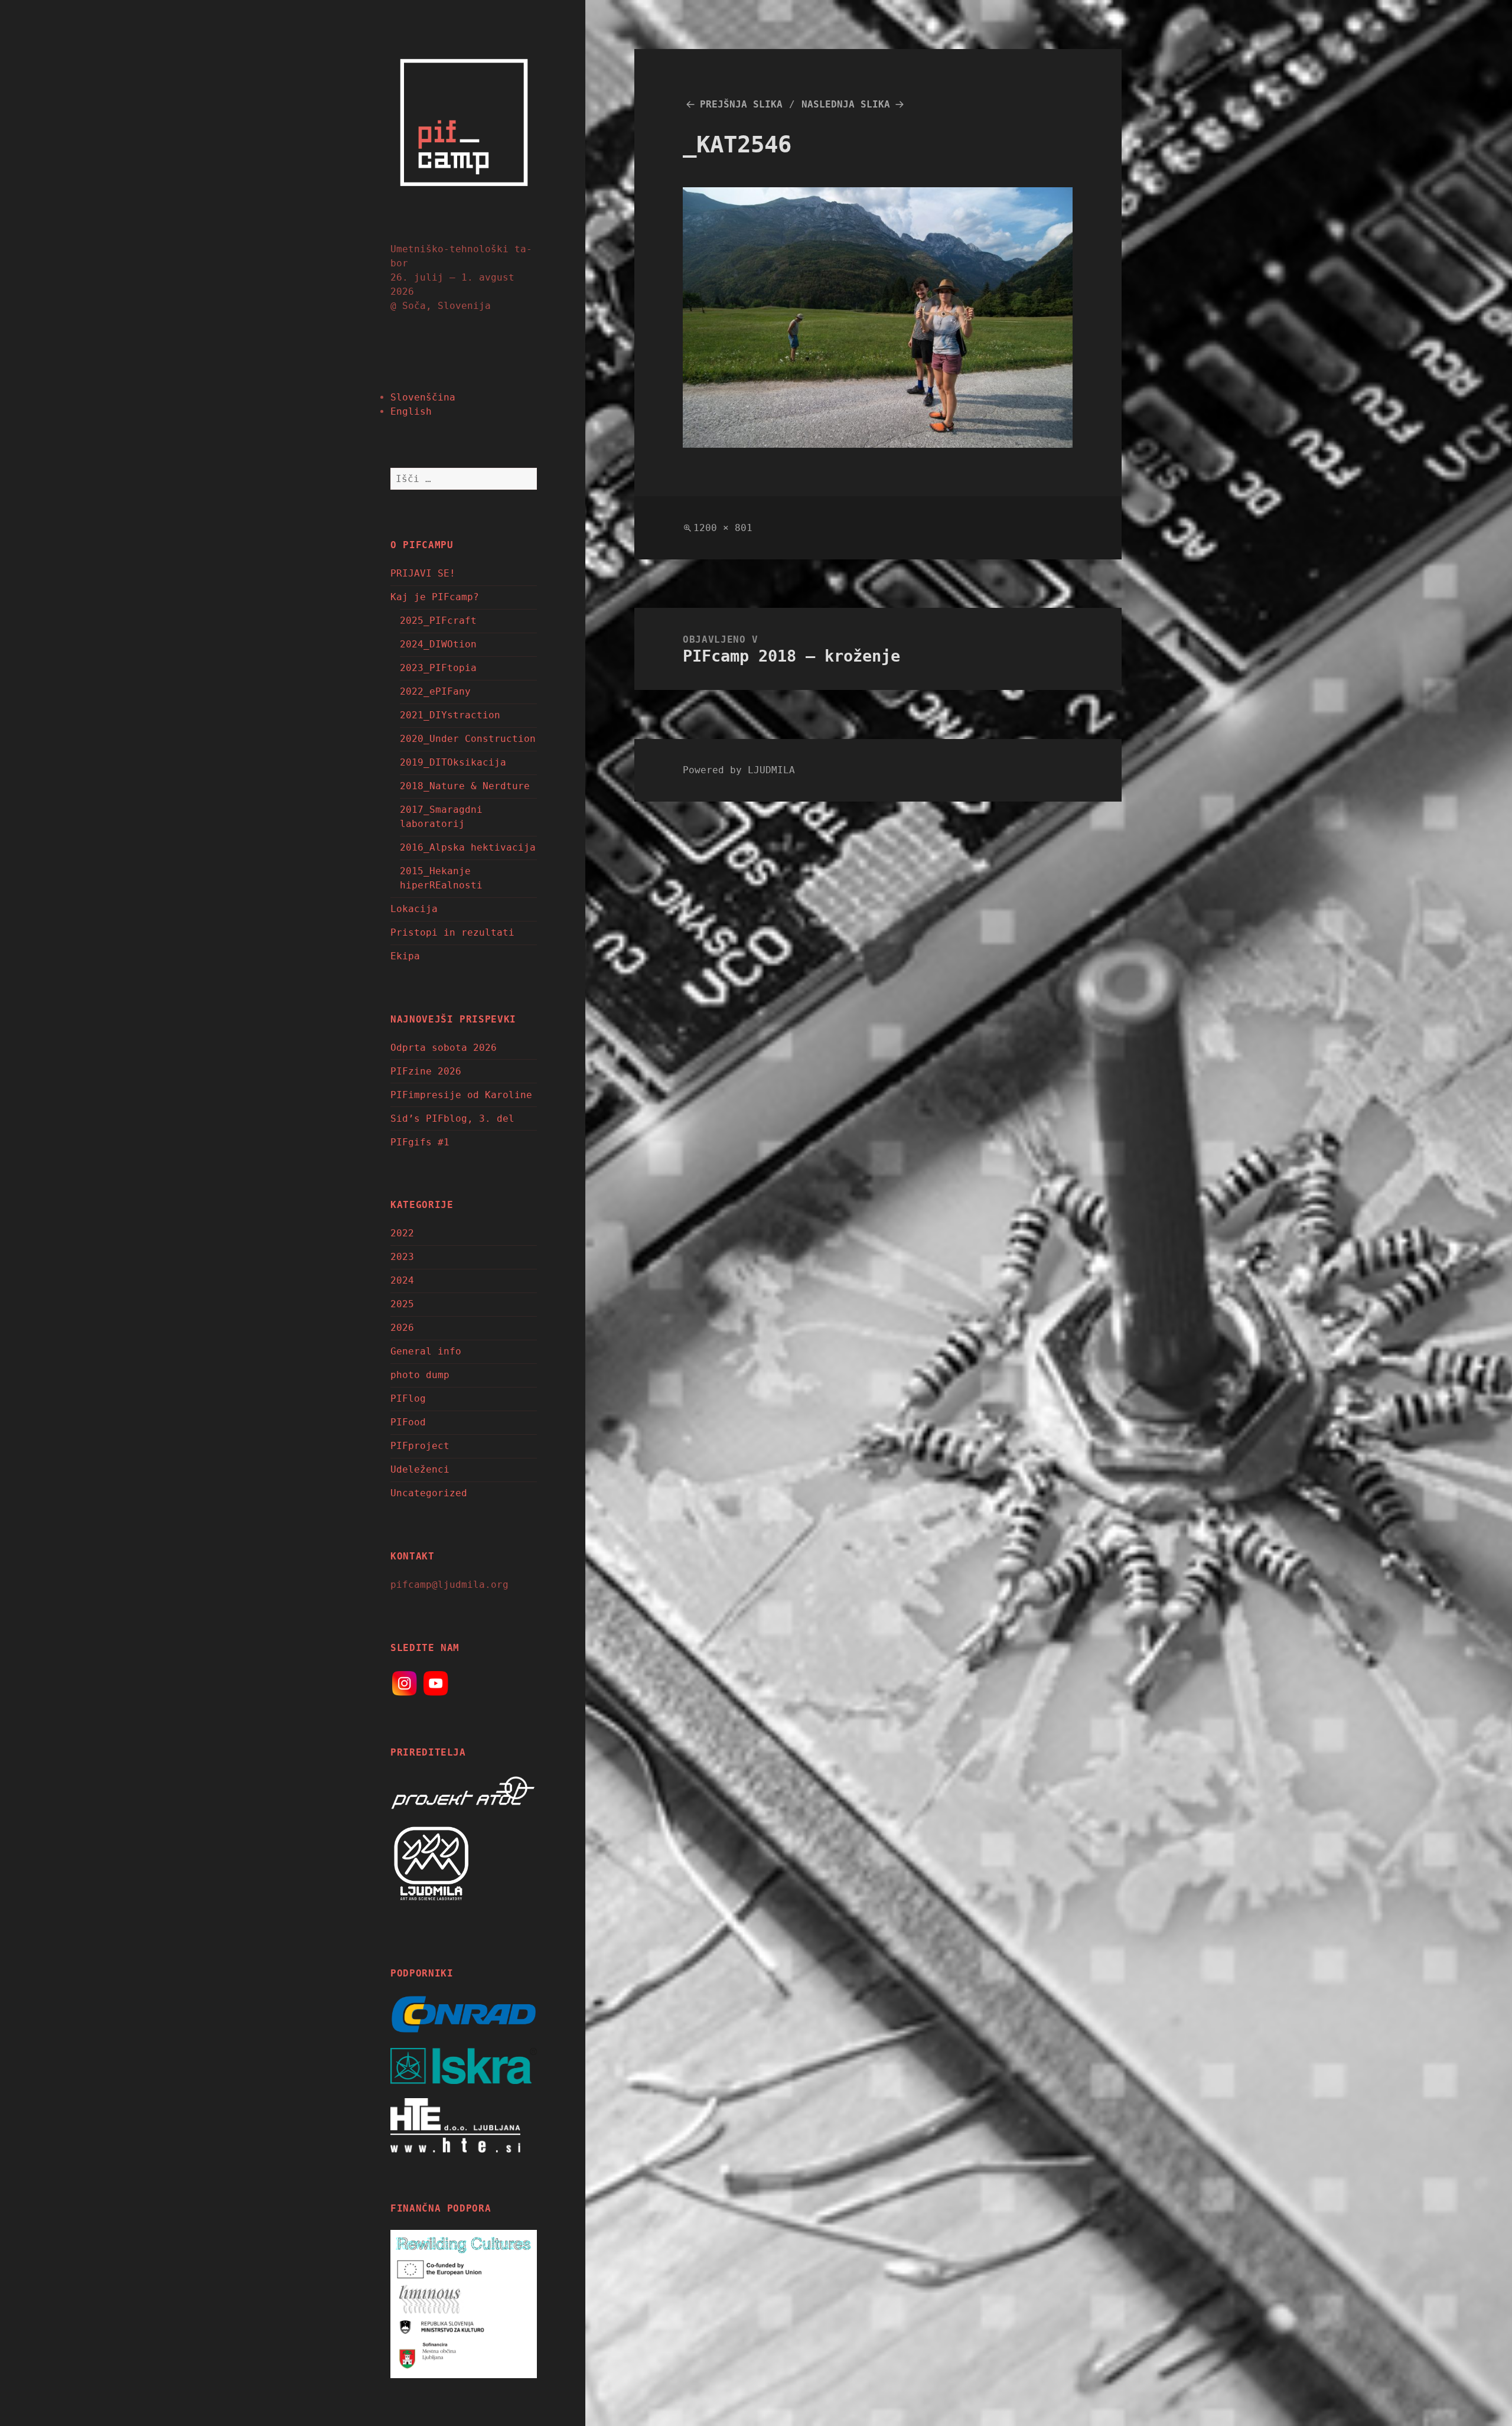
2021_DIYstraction (450, 715)
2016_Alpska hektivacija (468, 847)
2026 (402, 1328)
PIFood (408, 1422)
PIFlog (408, 1398)
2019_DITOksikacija (453, 762)
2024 (402, 1280)
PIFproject (420, 1446)
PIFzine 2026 (426, 1071)
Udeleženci (420, 1469)
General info (426, 1351)
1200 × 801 (723, 528)
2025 (402, 1304)
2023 (402, 1257)
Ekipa (405, 956)
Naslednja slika (846, 104)
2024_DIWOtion (438, 644)
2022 (402, 1233)
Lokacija (414, 909)
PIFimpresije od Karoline (461, 1095)
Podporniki (422, 1973)
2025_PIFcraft (438, 621)
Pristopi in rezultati (452, 932)
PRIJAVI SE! (423, 573)
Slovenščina (423, 397)
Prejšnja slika (741, 104)
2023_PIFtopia (438, 668)
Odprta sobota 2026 (444, 1048)
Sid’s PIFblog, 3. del (452, 1118)
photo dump (420, 1375)
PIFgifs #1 (420, 1142)
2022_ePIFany (435, 691)
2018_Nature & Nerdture (465, 786)
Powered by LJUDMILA (739, 770)
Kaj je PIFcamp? (435, 597)
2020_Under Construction (468, 739)
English (411, 411)
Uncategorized (429, 1493)
